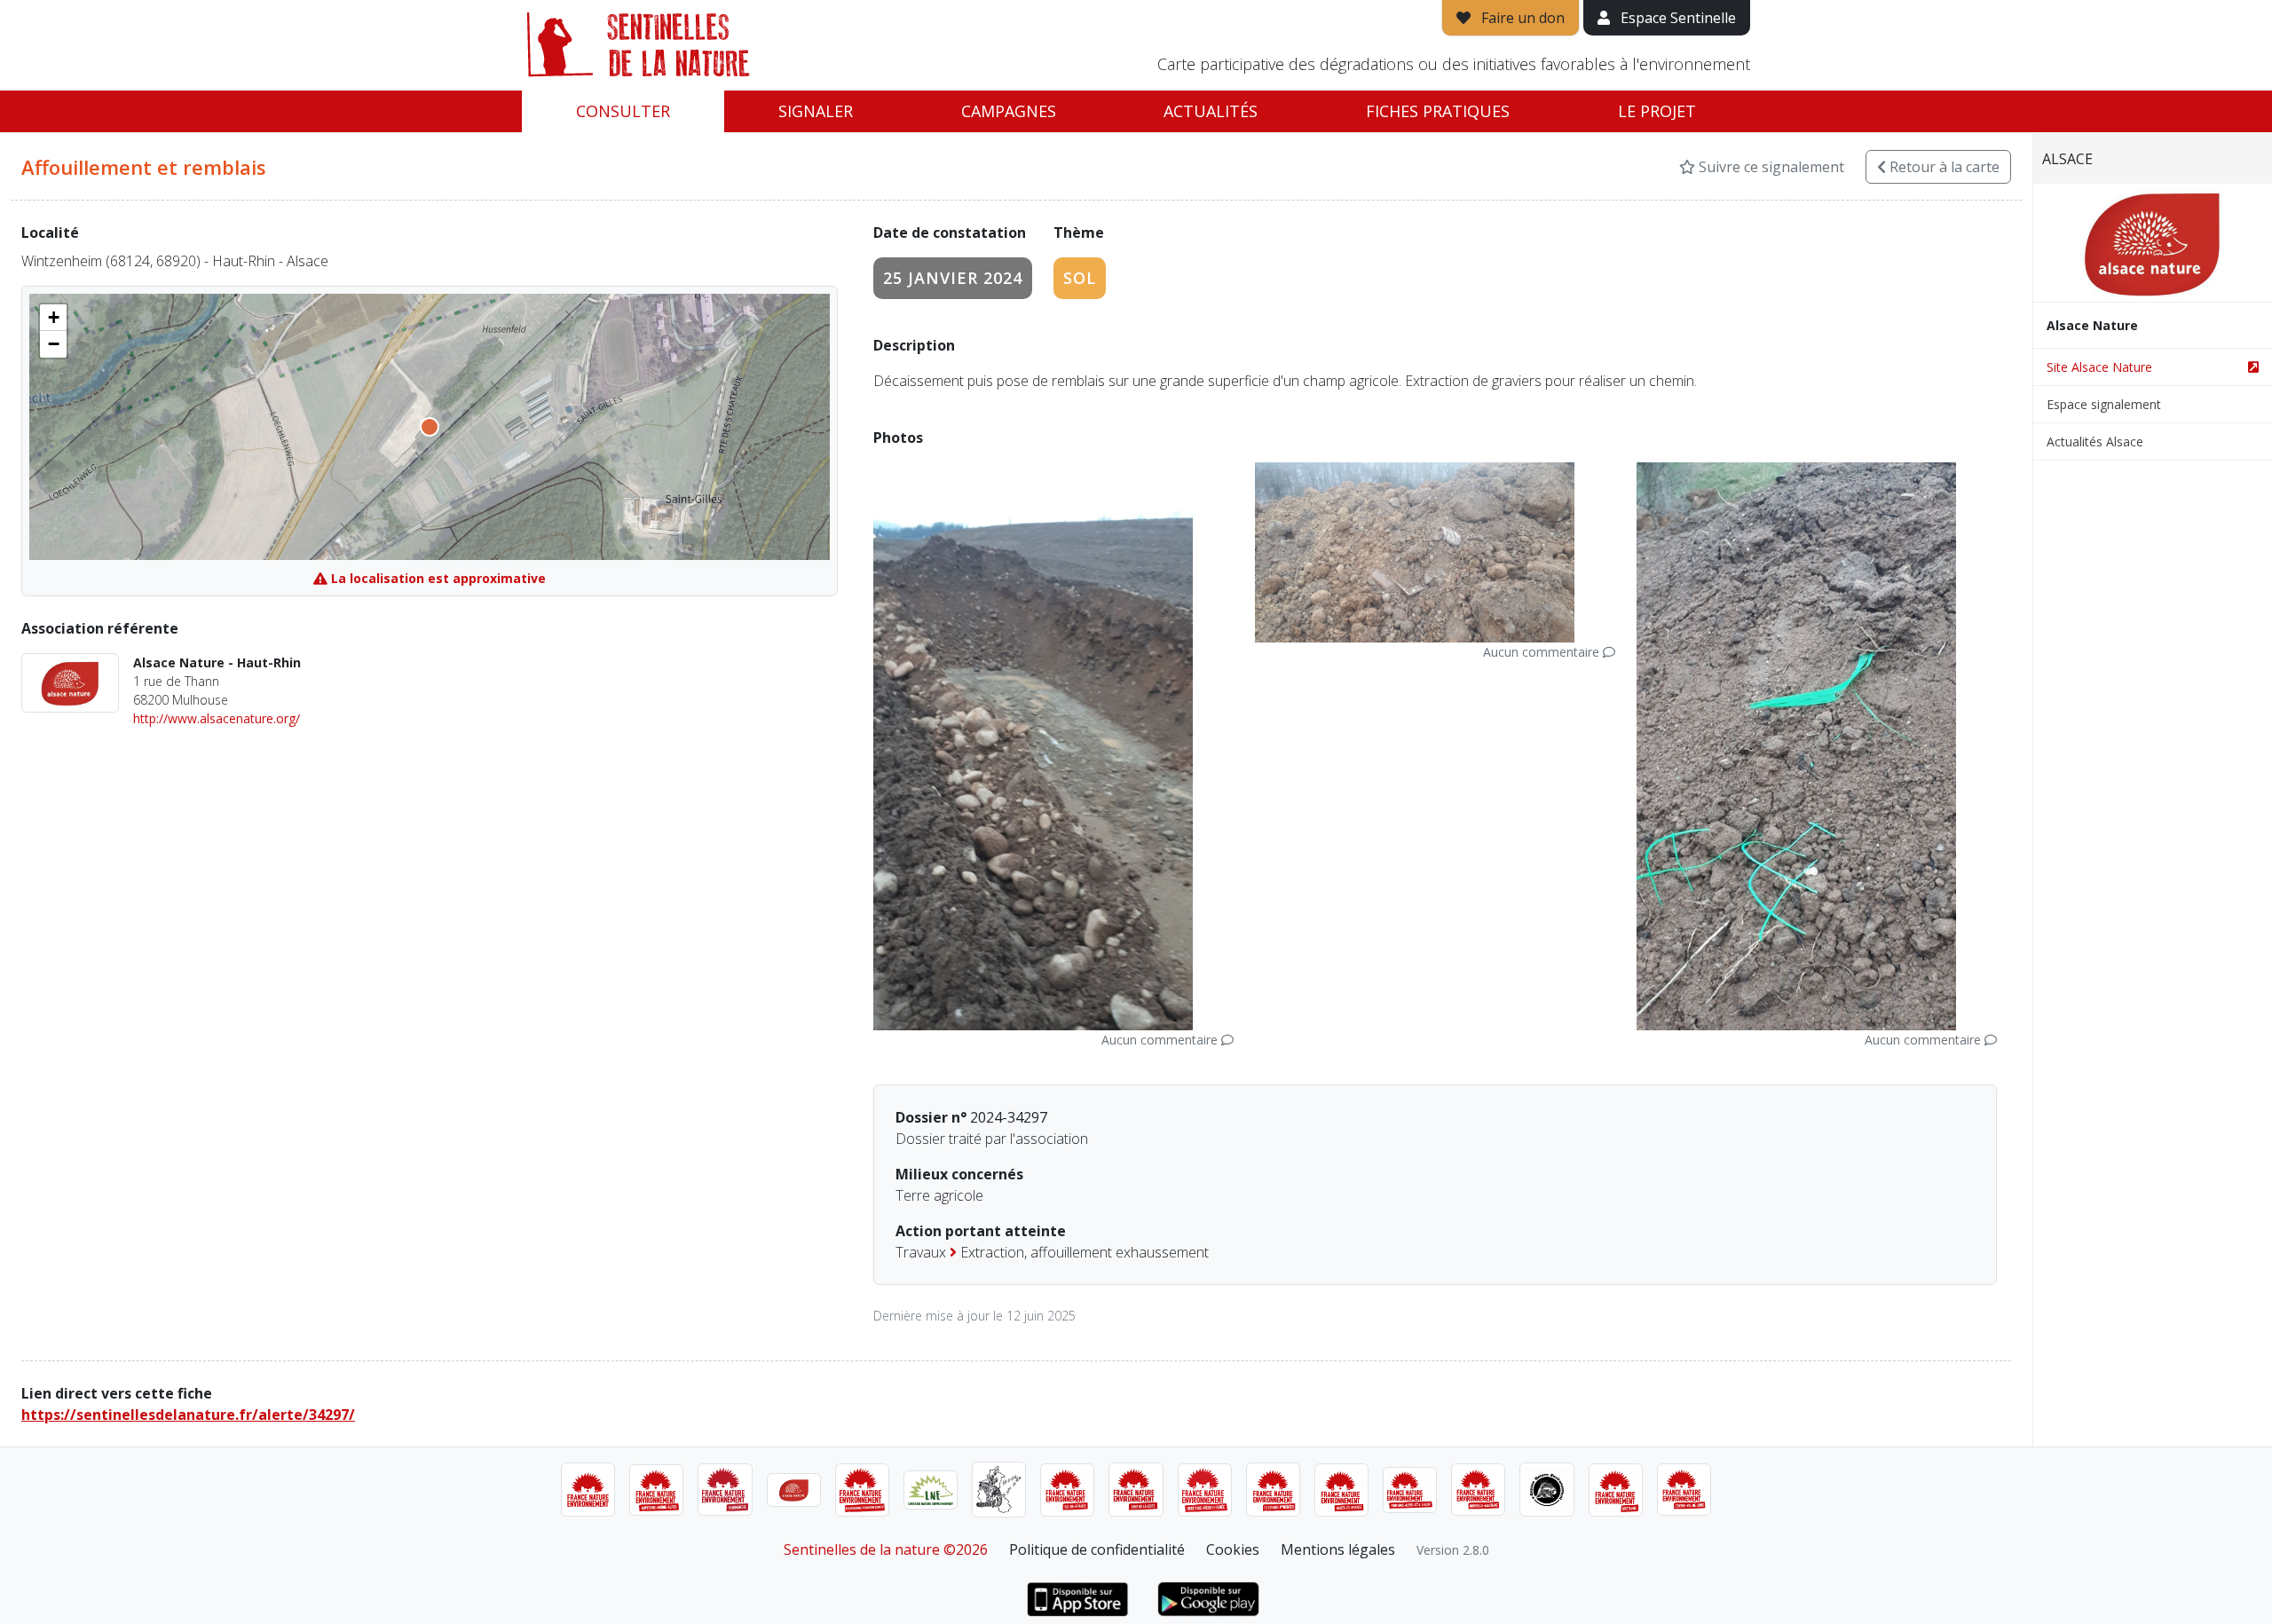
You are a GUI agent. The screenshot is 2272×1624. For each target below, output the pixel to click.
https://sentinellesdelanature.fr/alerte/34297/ (188, 1415)
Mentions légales (1338, 1549)
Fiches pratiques (1438, 111)
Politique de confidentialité (1097, 1549)
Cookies (1233, 1549)
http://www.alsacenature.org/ (217, 718)
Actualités (1211, 111)
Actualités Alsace (2095, 441)
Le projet (1657, 111)
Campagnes (1009, 111)
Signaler (816, 111)
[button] (53, 318)
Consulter (623, 111)
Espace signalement (2104, 404)
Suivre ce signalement (1770, 167)
